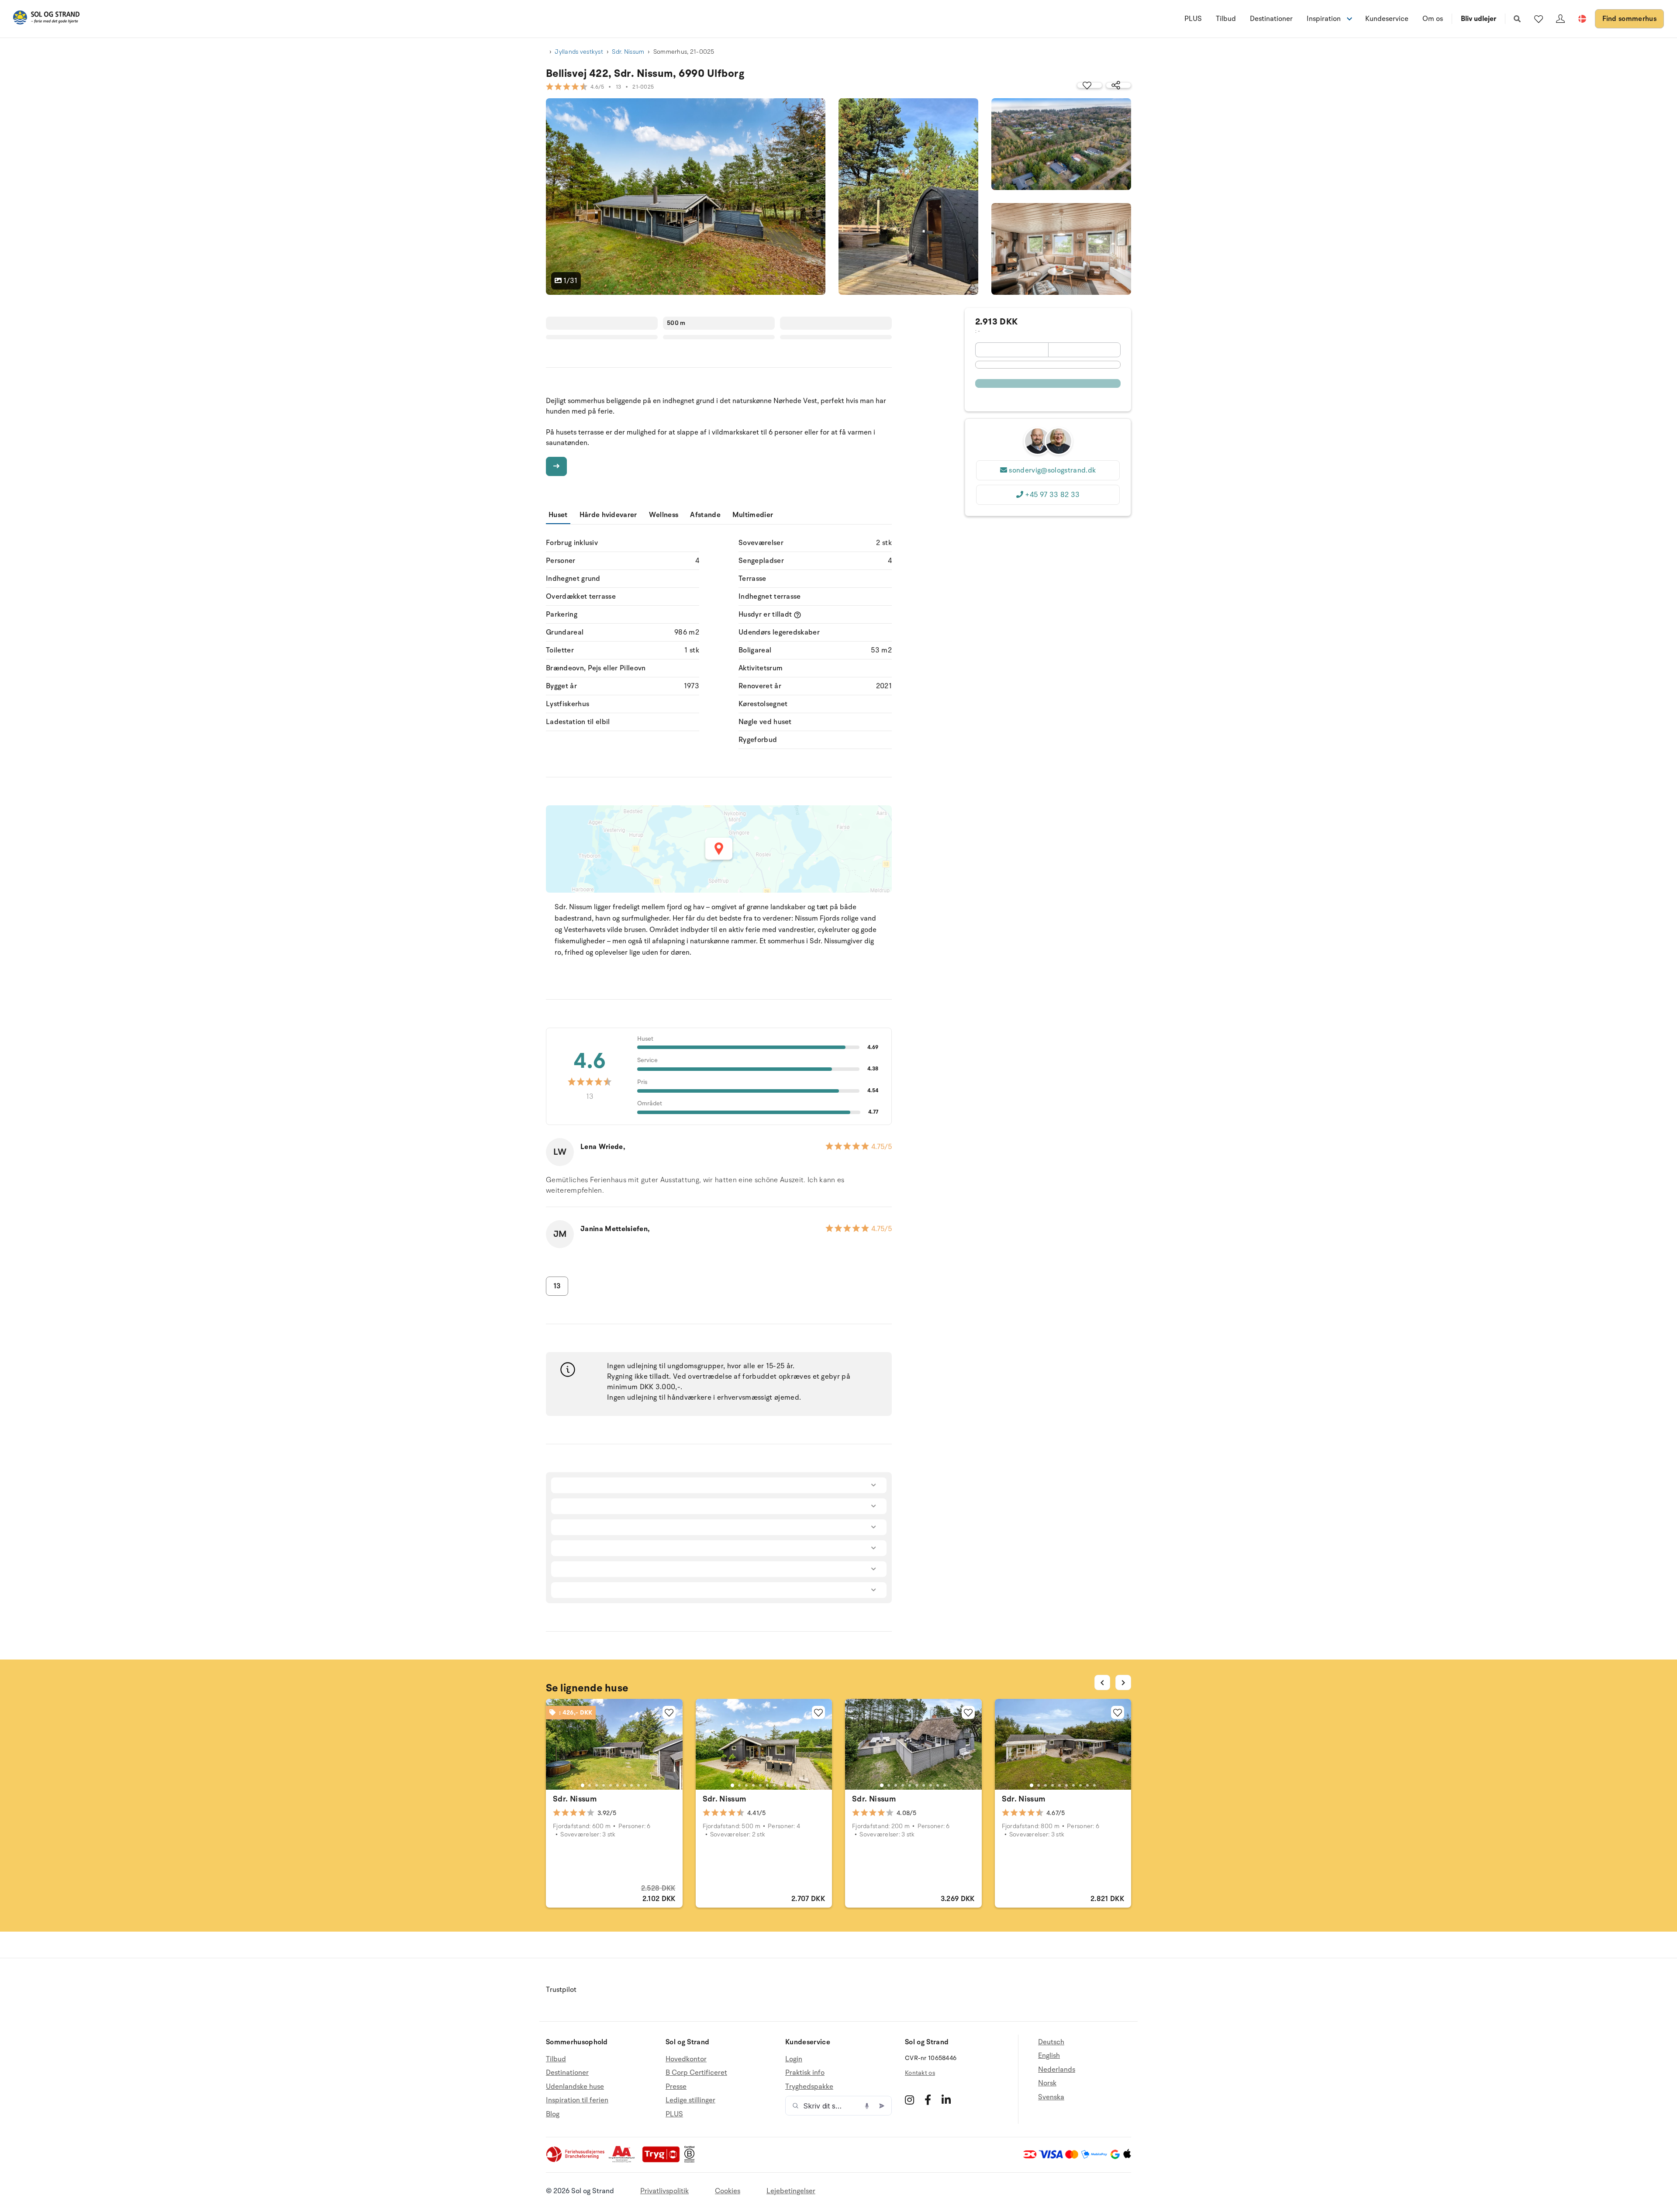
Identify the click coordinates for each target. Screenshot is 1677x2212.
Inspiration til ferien (577, 2100)
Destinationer (1271, 19)
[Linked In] (946, 2100)
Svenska (1051, 2097)
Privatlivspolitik (664, 2191)
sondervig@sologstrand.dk (1052, 470)
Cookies (728, 2191)
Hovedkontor (686, 2059)
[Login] (1560, 19)
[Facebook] (928, 2100)
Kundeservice (1387, 19)
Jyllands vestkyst (579, 52)
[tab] (583, 1785)
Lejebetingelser (791, 2191)
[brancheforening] (576, 2160)
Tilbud (1226, 19)
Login (794, 2059)
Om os (1433, 19)
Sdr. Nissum (628, 52)
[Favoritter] (1539, 19)
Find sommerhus (1629, 19)
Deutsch (1051, 2042)
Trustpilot (561, 1990)
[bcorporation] (692, 2160)
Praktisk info (805, 2073)
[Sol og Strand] (46, 19)
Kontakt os (920, 2073)
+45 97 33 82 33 (1052, 495)
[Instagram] (909, 2100)
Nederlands (1057, 2070)
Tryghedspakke (809, 2087)
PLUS (1193, 19)
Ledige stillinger (690, 2100)
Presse (676, 2087)
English (1049, 2056)
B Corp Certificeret (696, 2073)
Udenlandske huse (575, 2087)
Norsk (1047, 2083)
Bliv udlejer (1479, 19)
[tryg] (663, 2160)
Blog (553, 2114)
